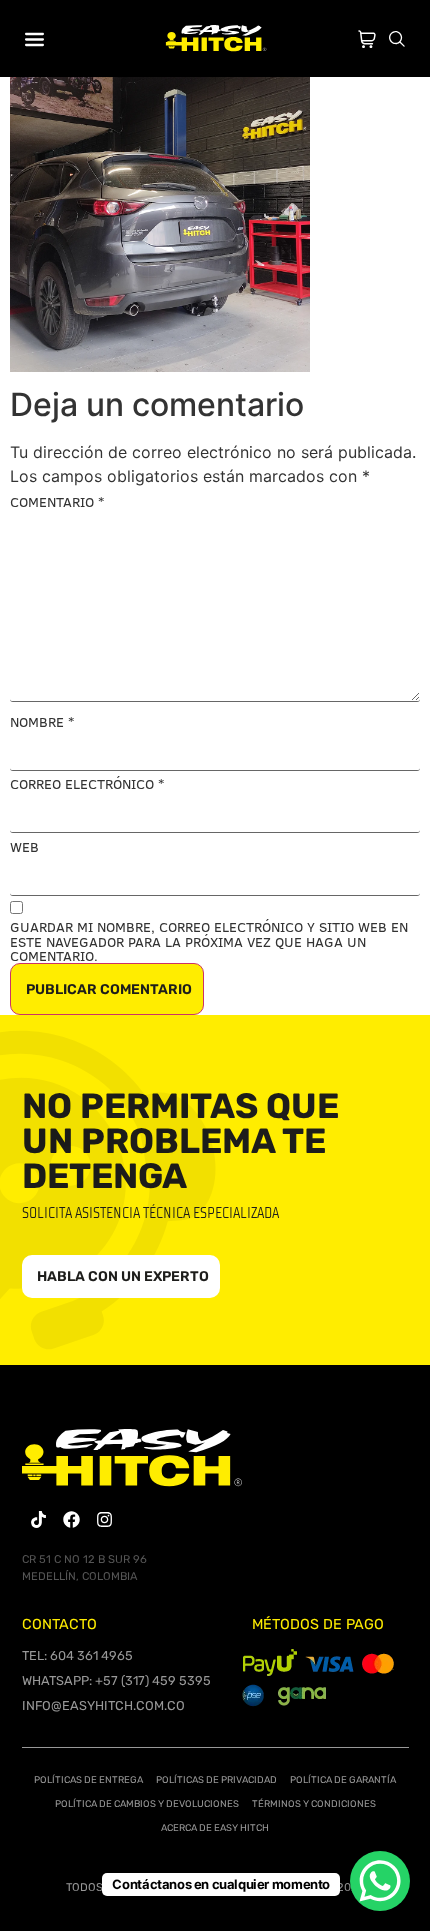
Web (24, 847)
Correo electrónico (87, 784)
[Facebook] (71, 1519)
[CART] (367, 35)
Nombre (42, 722)
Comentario (57, 502)
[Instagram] (104, 1519)
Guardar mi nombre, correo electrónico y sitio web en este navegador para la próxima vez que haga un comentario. (209, 941)
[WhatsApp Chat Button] (380, 1881)
